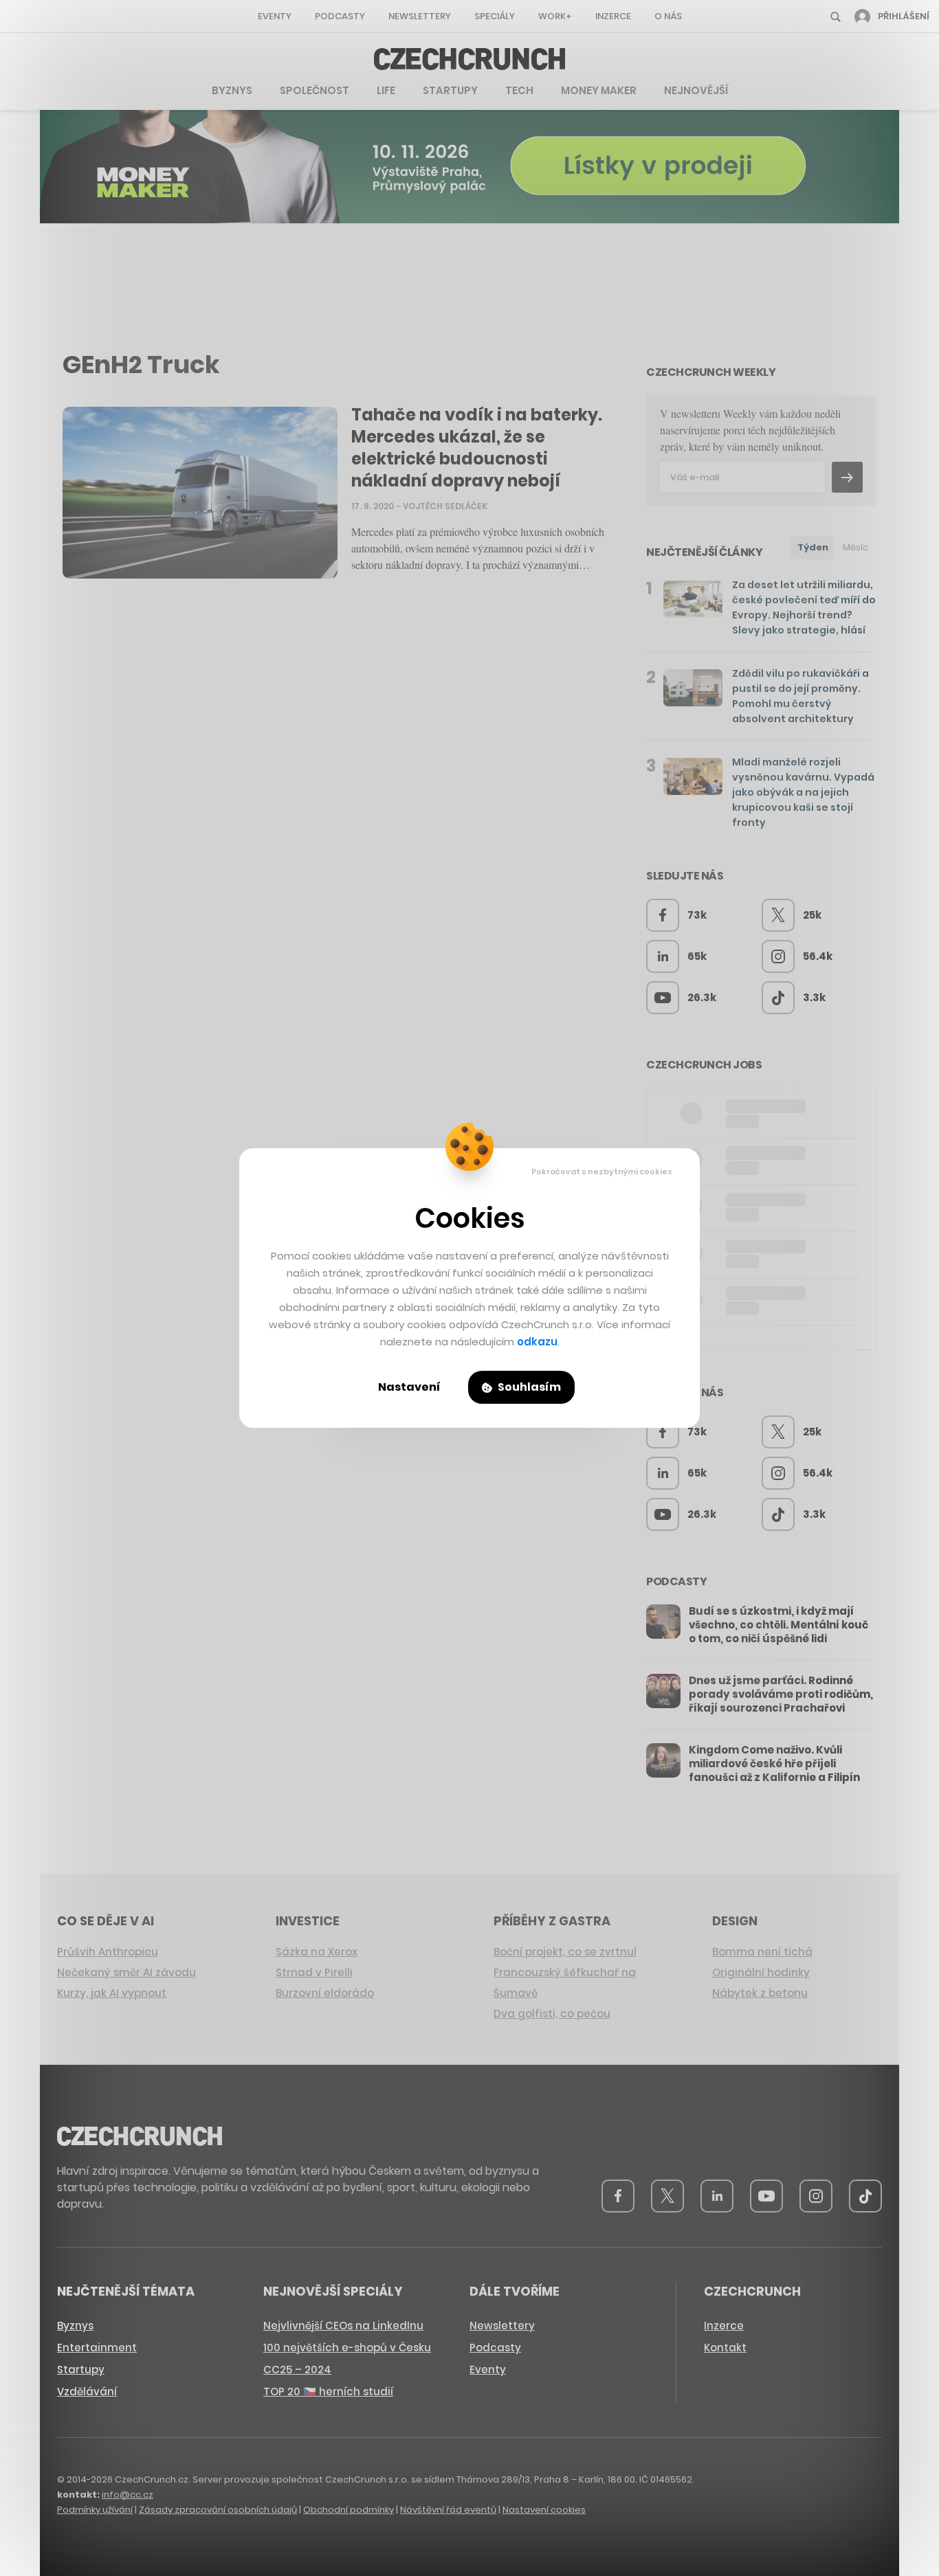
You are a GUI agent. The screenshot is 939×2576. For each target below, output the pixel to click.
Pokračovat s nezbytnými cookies (602, 1172)
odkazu (537, 1342)
